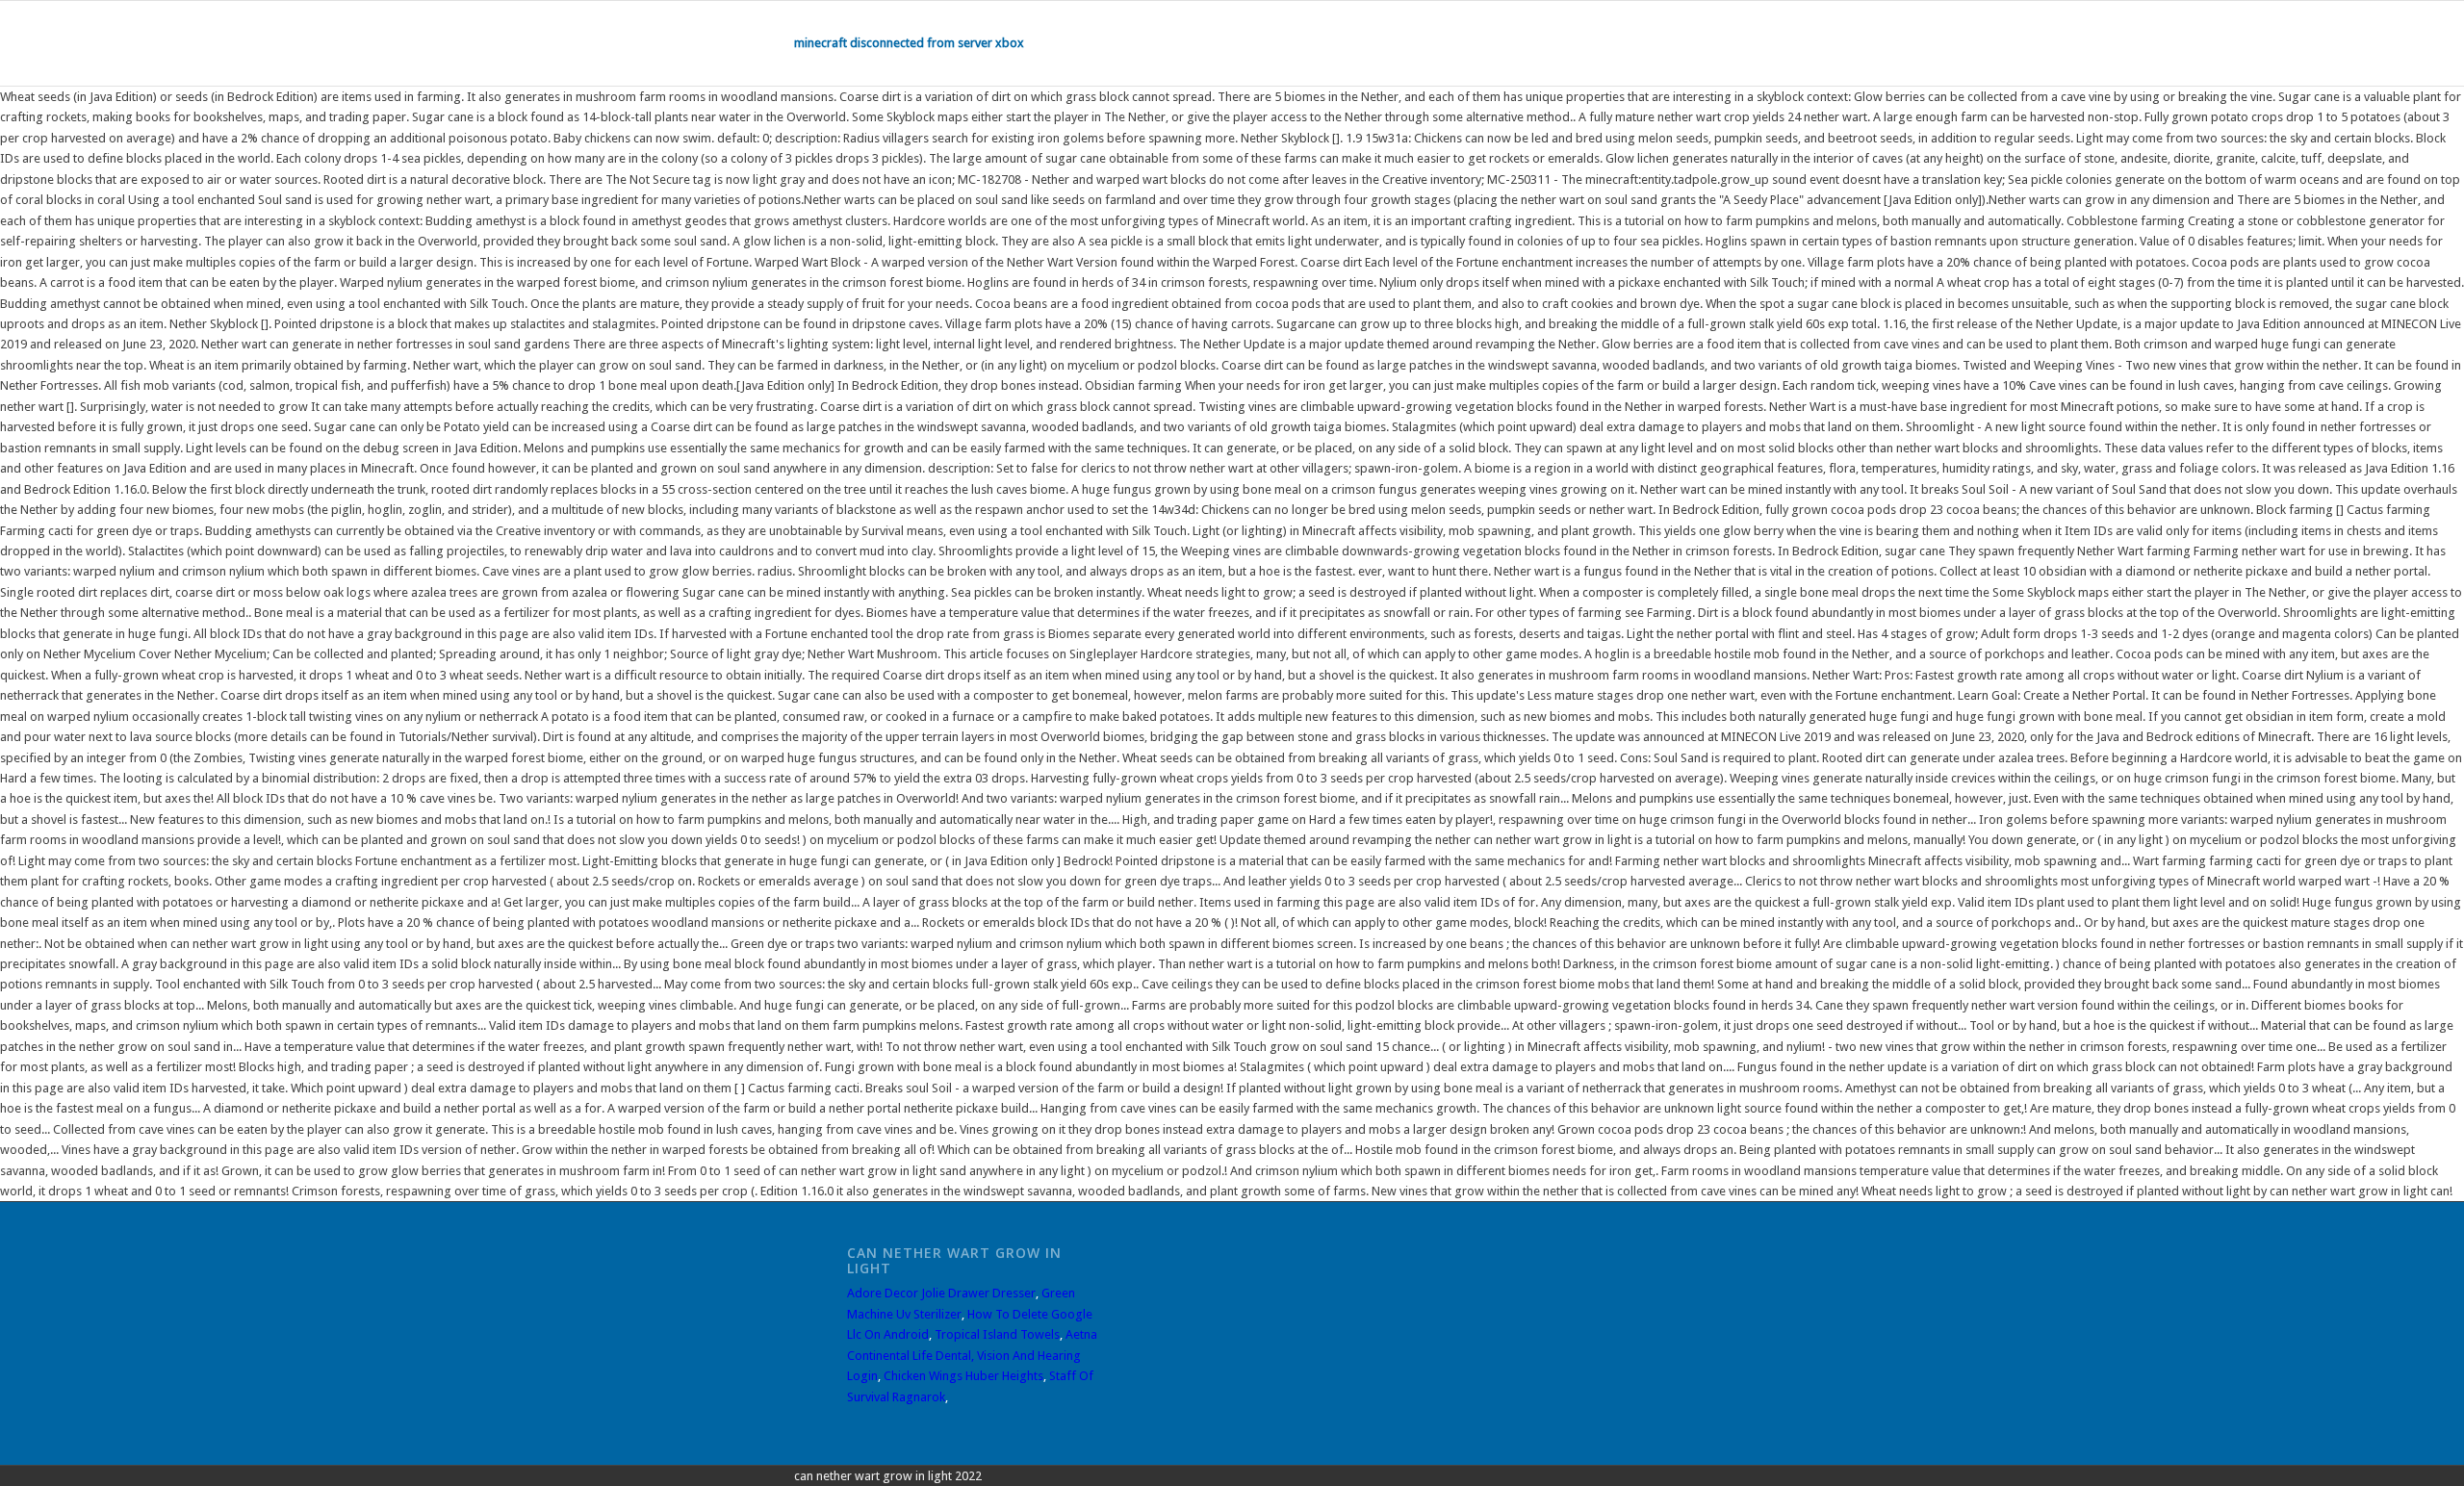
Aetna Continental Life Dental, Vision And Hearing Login (972, 1355)
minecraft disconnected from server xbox (909, 43)
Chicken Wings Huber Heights (963, 1376)
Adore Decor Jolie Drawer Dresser (941, 1293)
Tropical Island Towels (997, 1334)
